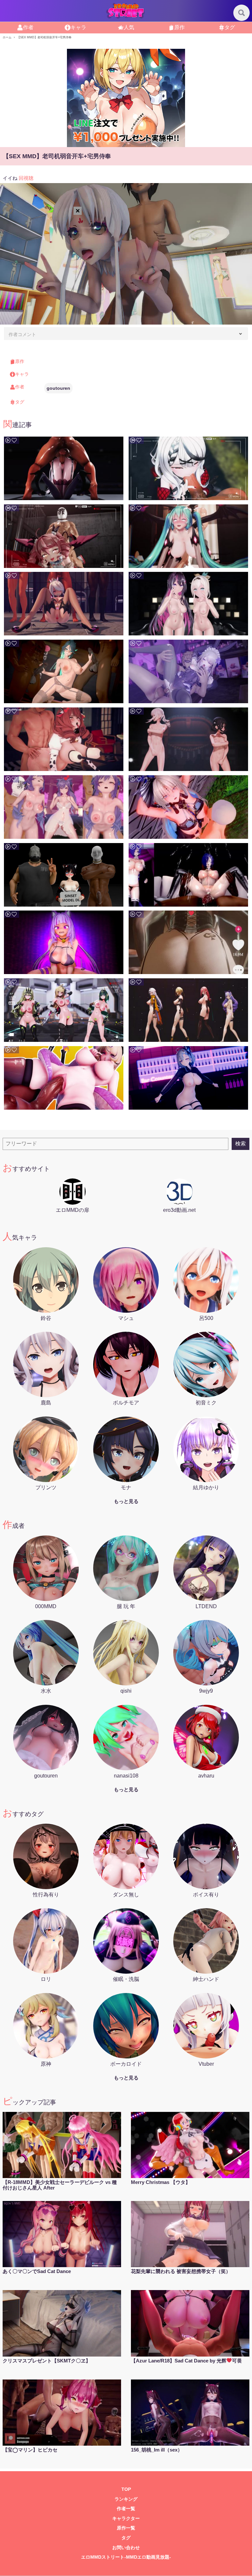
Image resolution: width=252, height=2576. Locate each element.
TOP (126, 2489)
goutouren (58, 388)
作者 (28, 27)
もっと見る (126, 1501)
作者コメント (22, 334)
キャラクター (126, 2519)
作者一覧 (126, 2509)
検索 (241, 1144)
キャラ (78, 27)
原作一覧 (126, 2528)
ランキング (126, 2499)
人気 (129, 27)
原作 (179, 27)
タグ (230, 27)
